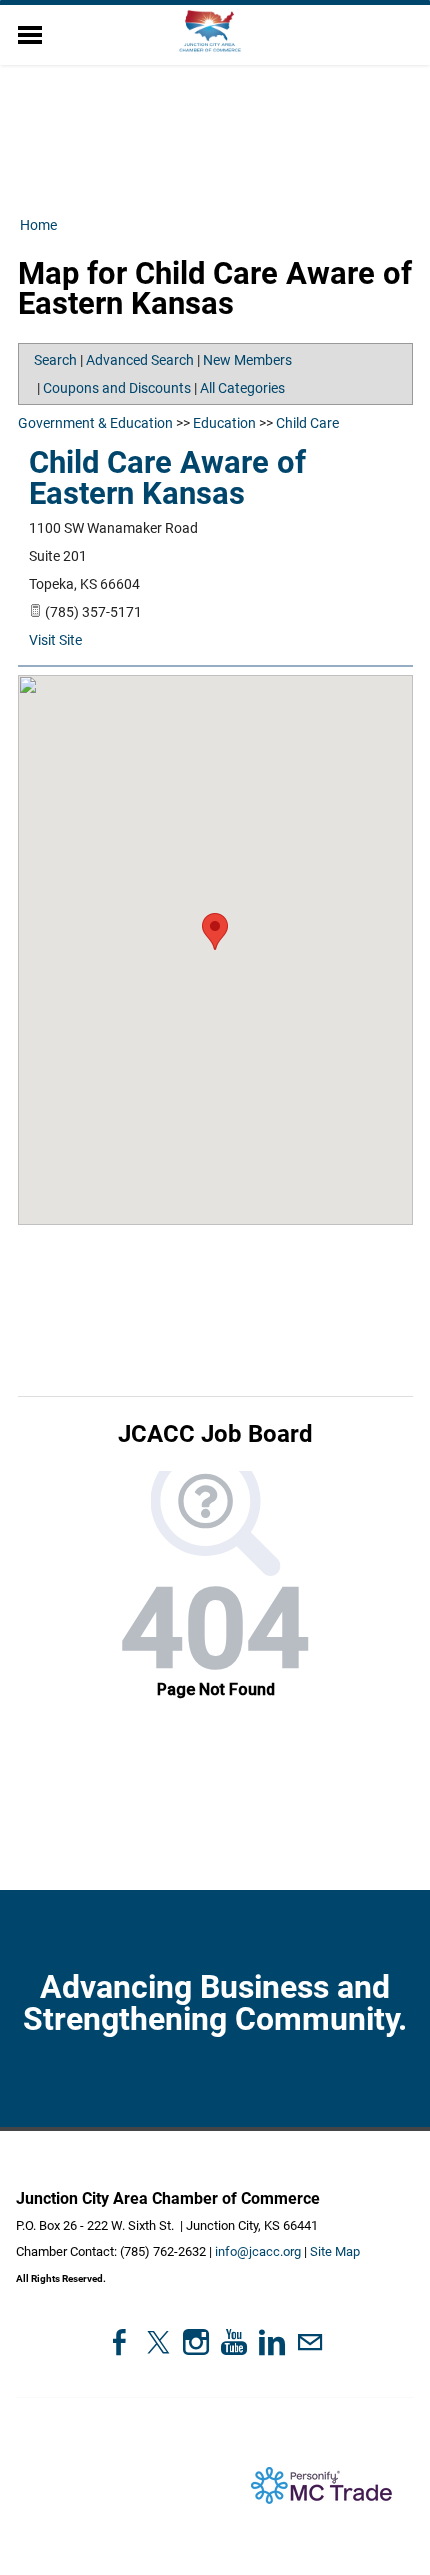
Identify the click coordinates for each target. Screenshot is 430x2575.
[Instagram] (196, 2342)
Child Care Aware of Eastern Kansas (167, 478)
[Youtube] (234, 2342)
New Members (247, 360)
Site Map (335, 2251)
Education (224, 423)
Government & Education (95, 423)
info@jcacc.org (258, 2251)
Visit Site (55, 640)
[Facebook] (120, 2342)
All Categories (242, 388)
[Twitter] (158, 2342)
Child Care (307, 423)
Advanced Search (140, 360)
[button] (215, 931)
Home (38, 225)
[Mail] (310, 2342)
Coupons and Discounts (117, 388)
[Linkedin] (272, 2342)
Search (55, 360)
